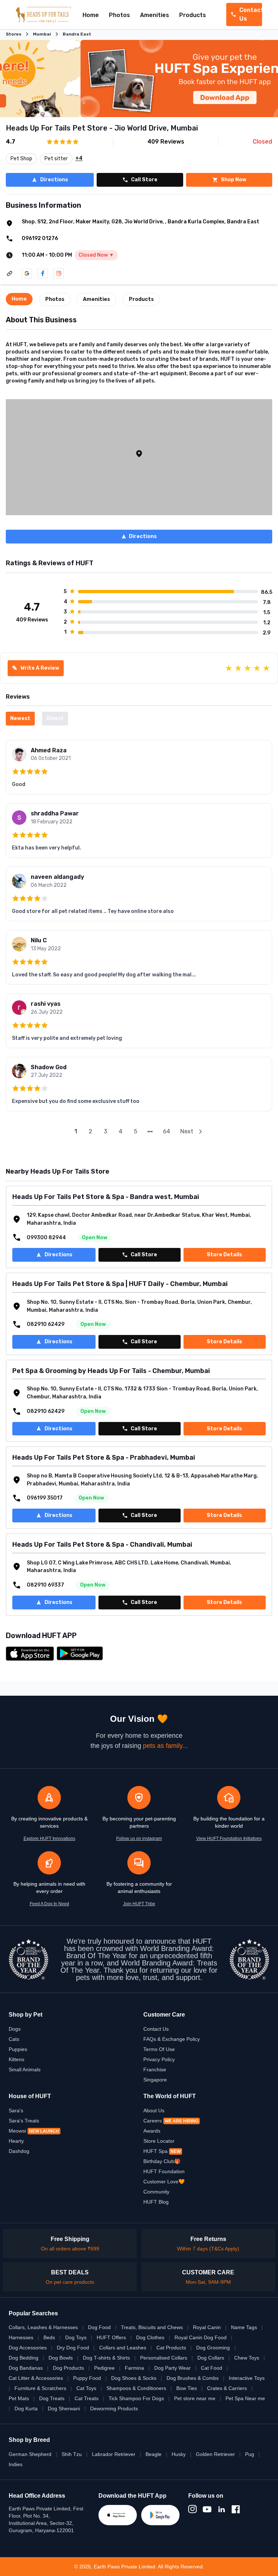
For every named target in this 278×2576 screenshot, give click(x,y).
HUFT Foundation (164, 2171)
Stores (14, 34)
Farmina (134, 2368)
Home (91, 15)
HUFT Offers (111, 2337)
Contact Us (156, 2029)
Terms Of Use (159, 2049)
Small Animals (25, 2070)
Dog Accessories (28, 2348)
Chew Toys (247, 2358)
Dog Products (68, 2368)
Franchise (155, 2070)
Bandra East (77, 34)
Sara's (16, 2110)
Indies (16, 2464)
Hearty (16, 2141)
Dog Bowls (61, 2358)
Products (193, 15)
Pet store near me (195, 2398)
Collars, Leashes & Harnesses (43, 2327)
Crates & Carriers (227, 2388)
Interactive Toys (247, 2378)
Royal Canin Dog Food (201, 2337)
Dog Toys (76, 2337)
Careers (171, 2121)
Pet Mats (19, 2398)
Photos (119, 15)
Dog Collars (211, 2358)
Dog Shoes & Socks (134, 2378)
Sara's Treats (24, 2121)
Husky (179, 2454)
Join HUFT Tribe (139, 1904)
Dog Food (99, 2327)
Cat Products (171, 2348)
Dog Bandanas (26, 2368)
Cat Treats (87, 2398)
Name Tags (244, 2327)
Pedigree (104, 2368)
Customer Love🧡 (164, 2182)
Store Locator (159, 2141)
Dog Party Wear (172, 2368)
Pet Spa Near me (245, 2398)
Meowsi (34, 2131)
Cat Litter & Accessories (36, 2378)
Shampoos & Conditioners (136, 2388)
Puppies (18, 2049)
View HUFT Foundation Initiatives (229, 1839)
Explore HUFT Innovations (49, 1839)
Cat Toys (86, 2388)
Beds (49, 2337)
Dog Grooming (213, 2348)
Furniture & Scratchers (40, 2388)
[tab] (19, 299)
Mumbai (42, 34)
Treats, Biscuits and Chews (152, 2327)
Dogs (15, 2029)
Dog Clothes (150, 2337)
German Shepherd (30, 2454)
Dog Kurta (26, 2408)
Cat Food (212, 2368)
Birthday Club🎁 (162, 2161)
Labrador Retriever (114, 2454)
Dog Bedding (24, 2358)
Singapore (155, 2080)
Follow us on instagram (139, 1839)
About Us (154, 2110)
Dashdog (19, 2151)
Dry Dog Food (73, 2348)
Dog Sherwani (64, 2408)
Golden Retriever (215, 2454)
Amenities (155, 15)
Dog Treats (52, 2398)
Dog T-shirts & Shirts (106, 2358)
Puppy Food (87, 2378)
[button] (139, 454)
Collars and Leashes (123, 2348)
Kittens (16, 2059)
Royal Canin (207, 2327)
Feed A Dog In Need (49, 1904)
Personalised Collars (164, 2358)
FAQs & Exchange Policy (172, 2039)
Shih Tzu (72, 2454)
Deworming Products (114, 2408)
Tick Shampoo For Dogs (136, 2398)
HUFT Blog (156, 2202)
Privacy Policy (159, 2059)
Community (156, 2192)
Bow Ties (187, 2388)
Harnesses (21, 2337)
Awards (152, 2131)
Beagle (153, 2454)
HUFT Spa (162, 2151)
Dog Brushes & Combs (193, 2378)
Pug (250, 2454)
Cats (14, 2039)
